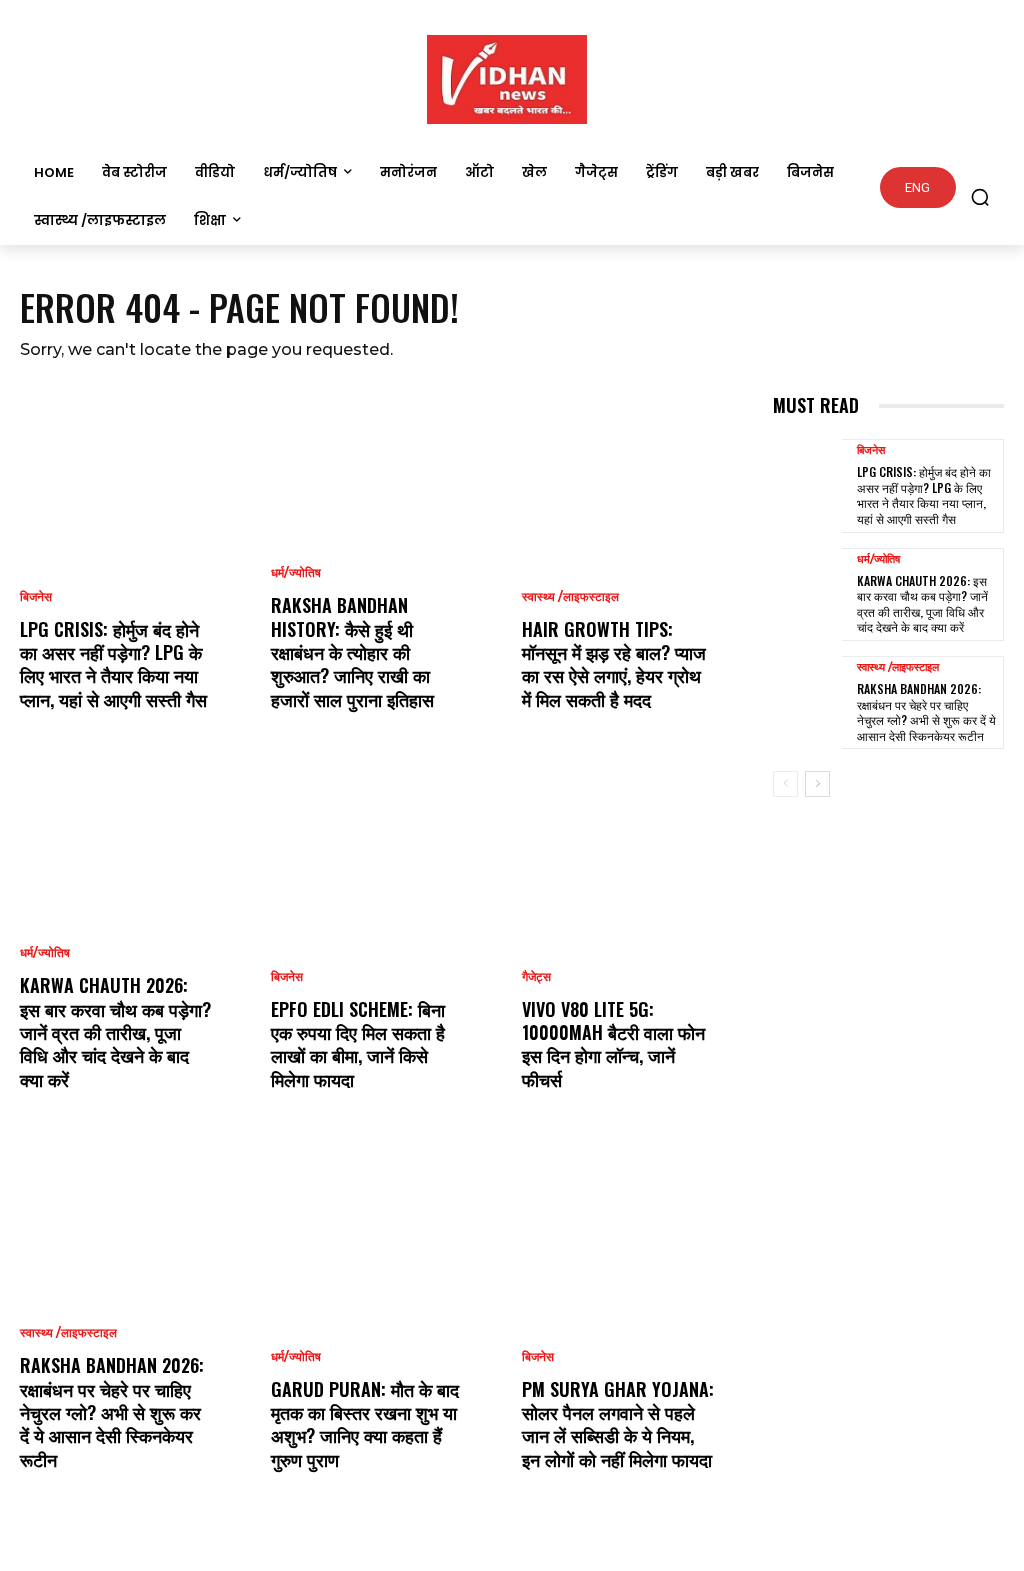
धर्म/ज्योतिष (45, 953)
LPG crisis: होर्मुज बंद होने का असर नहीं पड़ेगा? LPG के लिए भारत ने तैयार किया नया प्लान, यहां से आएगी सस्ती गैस (113, 664)
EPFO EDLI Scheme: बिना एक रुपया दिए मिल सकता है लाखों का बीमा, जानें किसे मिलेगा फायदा (358, 1044)
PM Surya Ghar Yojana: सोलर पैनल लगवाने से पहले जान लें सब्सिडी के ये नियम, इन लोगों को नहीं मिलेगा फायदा (618, 1424)
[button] (980, 197)
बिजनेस (36, 597)
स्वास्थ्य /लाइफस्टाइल (68, 1333)
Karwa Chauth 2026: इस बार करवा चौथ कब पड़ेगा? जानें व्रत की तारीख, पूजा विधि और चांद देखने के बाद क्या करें (115, 1032)
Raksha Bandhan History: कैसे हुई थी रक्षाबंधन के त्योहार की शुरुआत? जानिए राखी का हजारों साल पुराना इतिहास (352, 652)
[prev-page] (785, 784)
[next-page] (817, 784)
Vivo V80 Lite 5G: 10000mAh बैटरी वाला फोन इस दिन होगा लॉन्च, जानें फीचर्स (613, 1044)
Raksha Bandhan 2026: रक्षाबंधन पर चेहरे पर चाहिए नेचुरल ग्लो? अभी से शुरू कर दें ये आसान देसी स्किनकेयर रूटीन (112, 1412)
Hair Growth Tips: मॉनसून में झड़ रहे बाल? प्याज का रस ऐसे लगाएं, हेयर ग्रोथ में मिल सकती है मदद (614, 664)
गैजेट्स (536, 977)
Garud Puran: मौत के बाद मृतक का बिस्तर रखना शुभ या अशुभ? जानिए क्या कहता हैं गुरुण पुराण (365, 1424)
